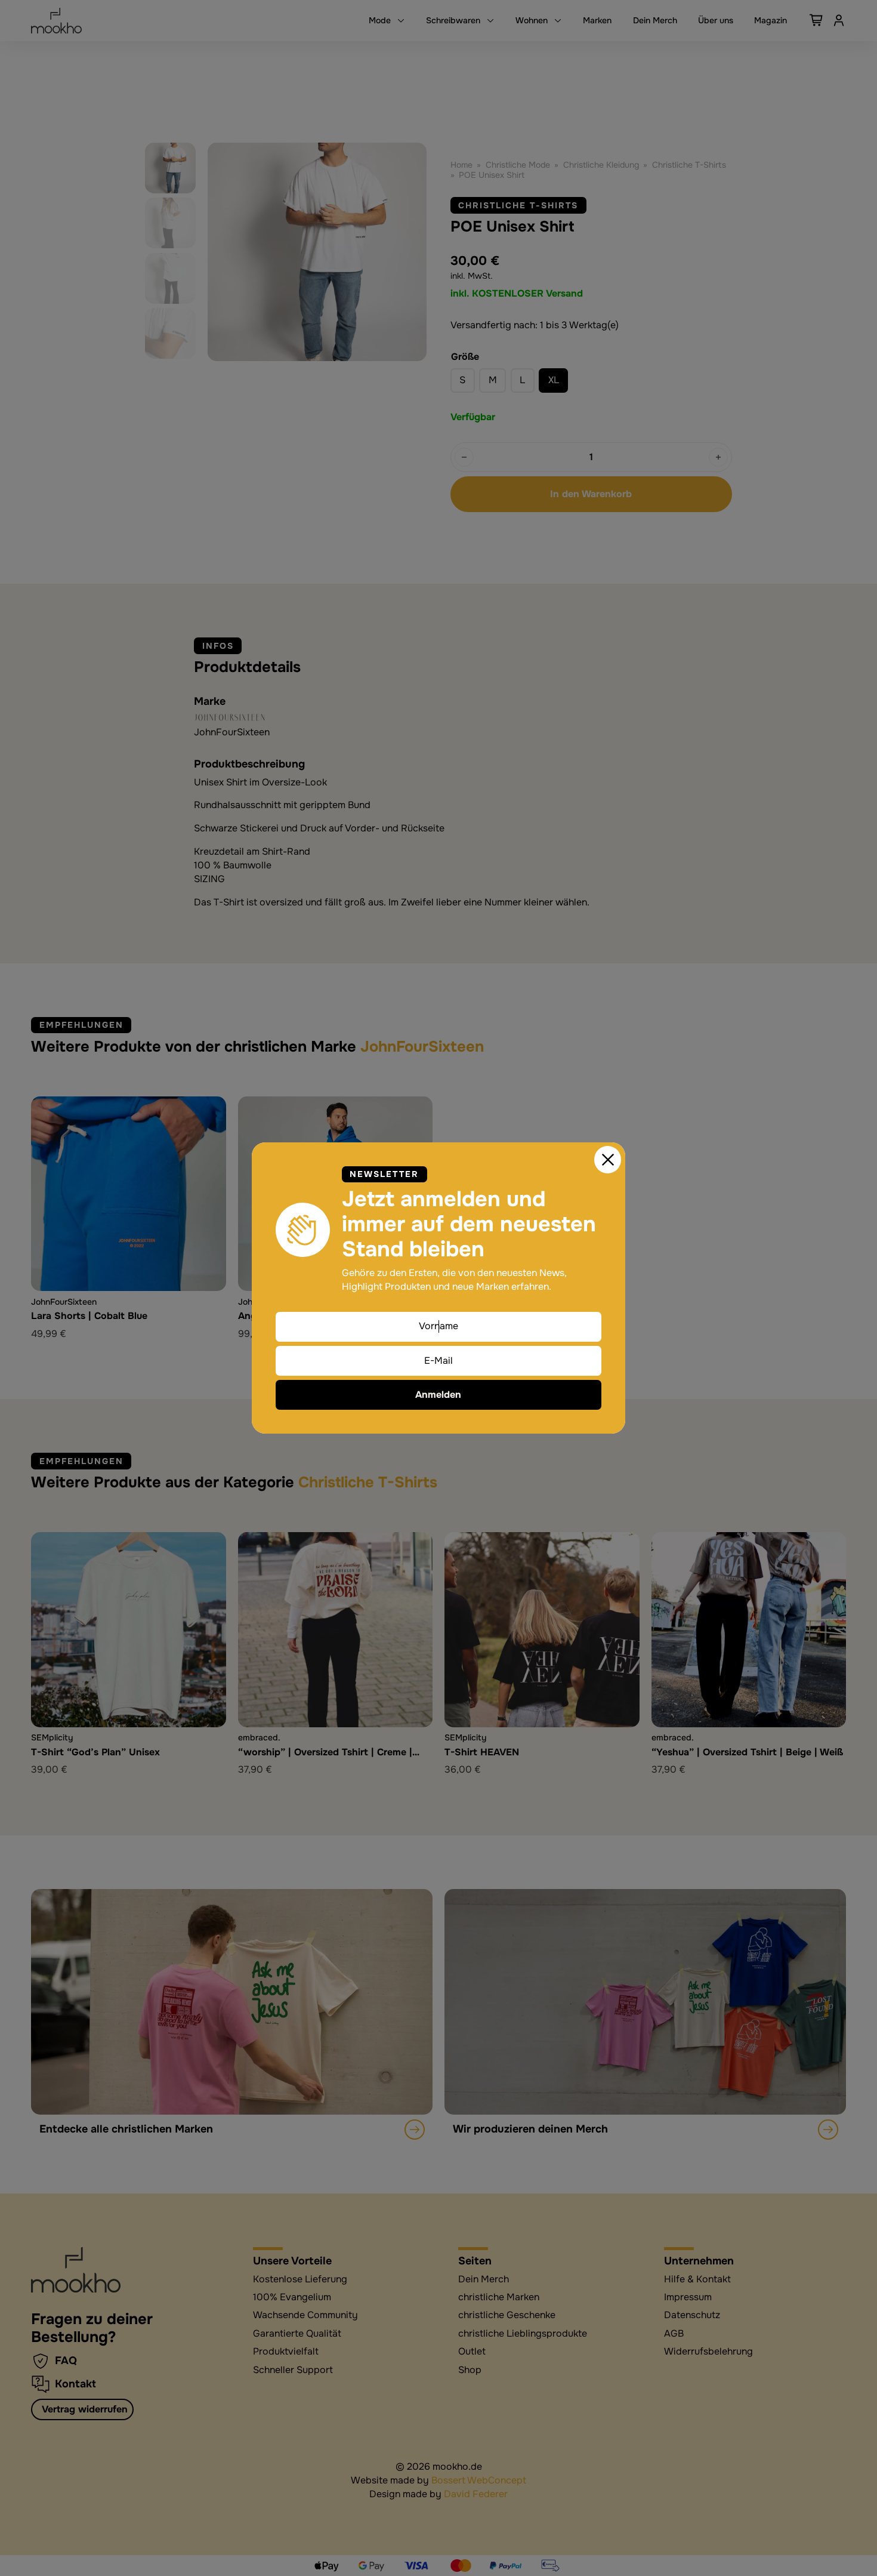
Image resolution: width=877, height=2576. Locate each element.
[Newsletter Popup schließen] (608, 1160)
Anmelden (438, 1395)
